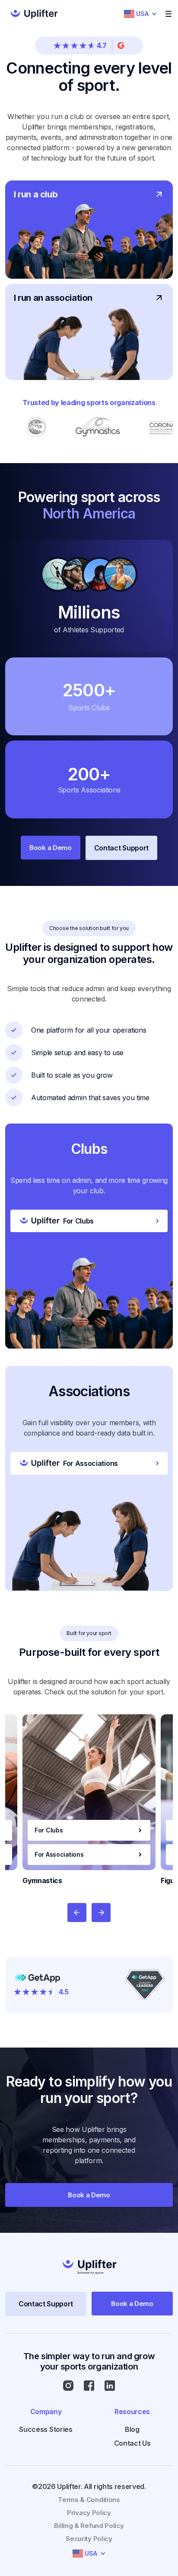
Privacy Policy (89, 2513)
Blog (132, 2429)
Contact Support (121, 848)
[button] (141, 14)
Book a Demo (51, 848)
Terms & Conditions (89, 2500)
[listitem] (89, 1800)
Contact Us (132, 2443)
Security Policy (89, 2539)
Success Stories (46, 2429)
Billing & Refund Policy (89, 2526)
